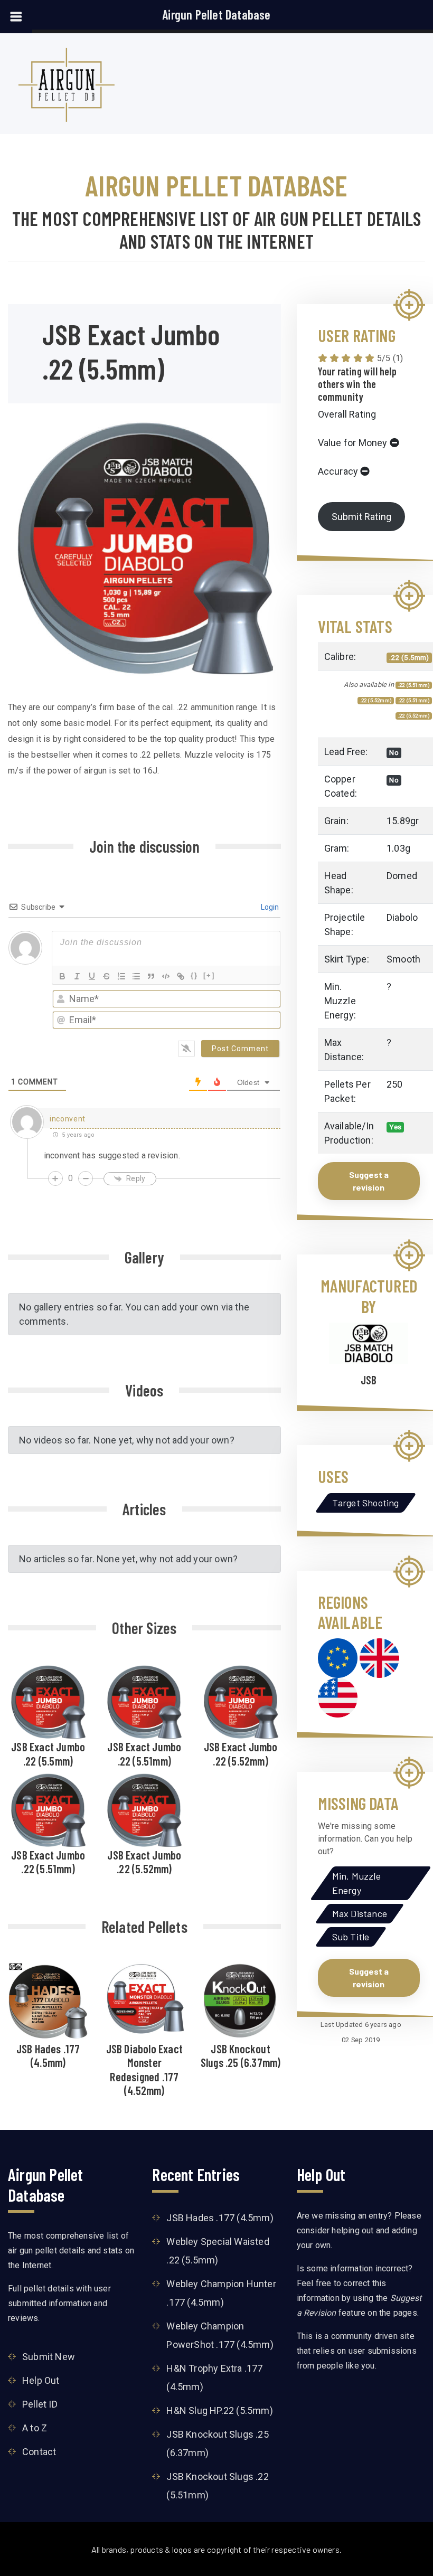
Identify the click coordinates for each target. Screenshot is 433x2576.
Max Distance (360, 1913)
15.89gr (403, 821)
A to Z (35, 2428)
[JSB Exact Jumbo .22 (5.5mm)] (48, 1700)
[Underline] (92, 976)
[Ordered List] (121, 976)
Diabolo (402, 917)
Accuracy (338, 471)
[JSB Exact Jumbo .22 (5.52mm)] (241, 1700)
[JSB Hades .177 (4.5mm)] (48, 2001)
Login (269, 907)
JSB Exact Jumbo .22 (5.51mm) (144, 1753)
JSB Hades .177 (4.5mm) (48, 2055)
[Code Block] (166, 976)
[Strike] (107, 976)
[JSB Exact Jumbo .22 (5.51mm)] (144, 1700)
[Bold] (62, 976)
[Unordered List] (136, 976)
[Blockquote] (151, 976)
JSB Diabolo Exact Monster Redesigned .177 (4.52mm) (144, 2069)
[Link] (181, 976)
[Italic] (77, 976)
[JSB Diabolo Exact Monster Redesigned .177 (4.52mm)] (144, 1998)
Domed (402, 876)
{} (194, 975)
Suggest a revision (369, 1181)
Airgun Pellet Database (216, 15)
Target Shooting (366, 1503)
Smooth (403, 959)
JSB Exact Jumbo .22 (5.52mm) (241, 1753)
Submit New (49, 2357)
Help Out (41, 2380)
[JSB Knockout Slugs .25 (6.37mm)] (241, 2000)
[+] (209, 975)
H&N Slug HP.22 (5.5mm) (219, 2410)
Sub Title (351, 1937)
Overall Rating (347, 414)
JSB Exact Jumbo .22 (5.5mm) (48, 1753)
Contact (39, 2452)
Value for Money (353, 443)
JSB (369, 1380)
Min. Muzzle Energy (356, 1883)
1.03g (398, 848)
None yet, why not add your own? (164, 1440)
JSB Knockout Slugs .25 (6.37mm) (241, 2055)
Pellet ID (40, 2404)
